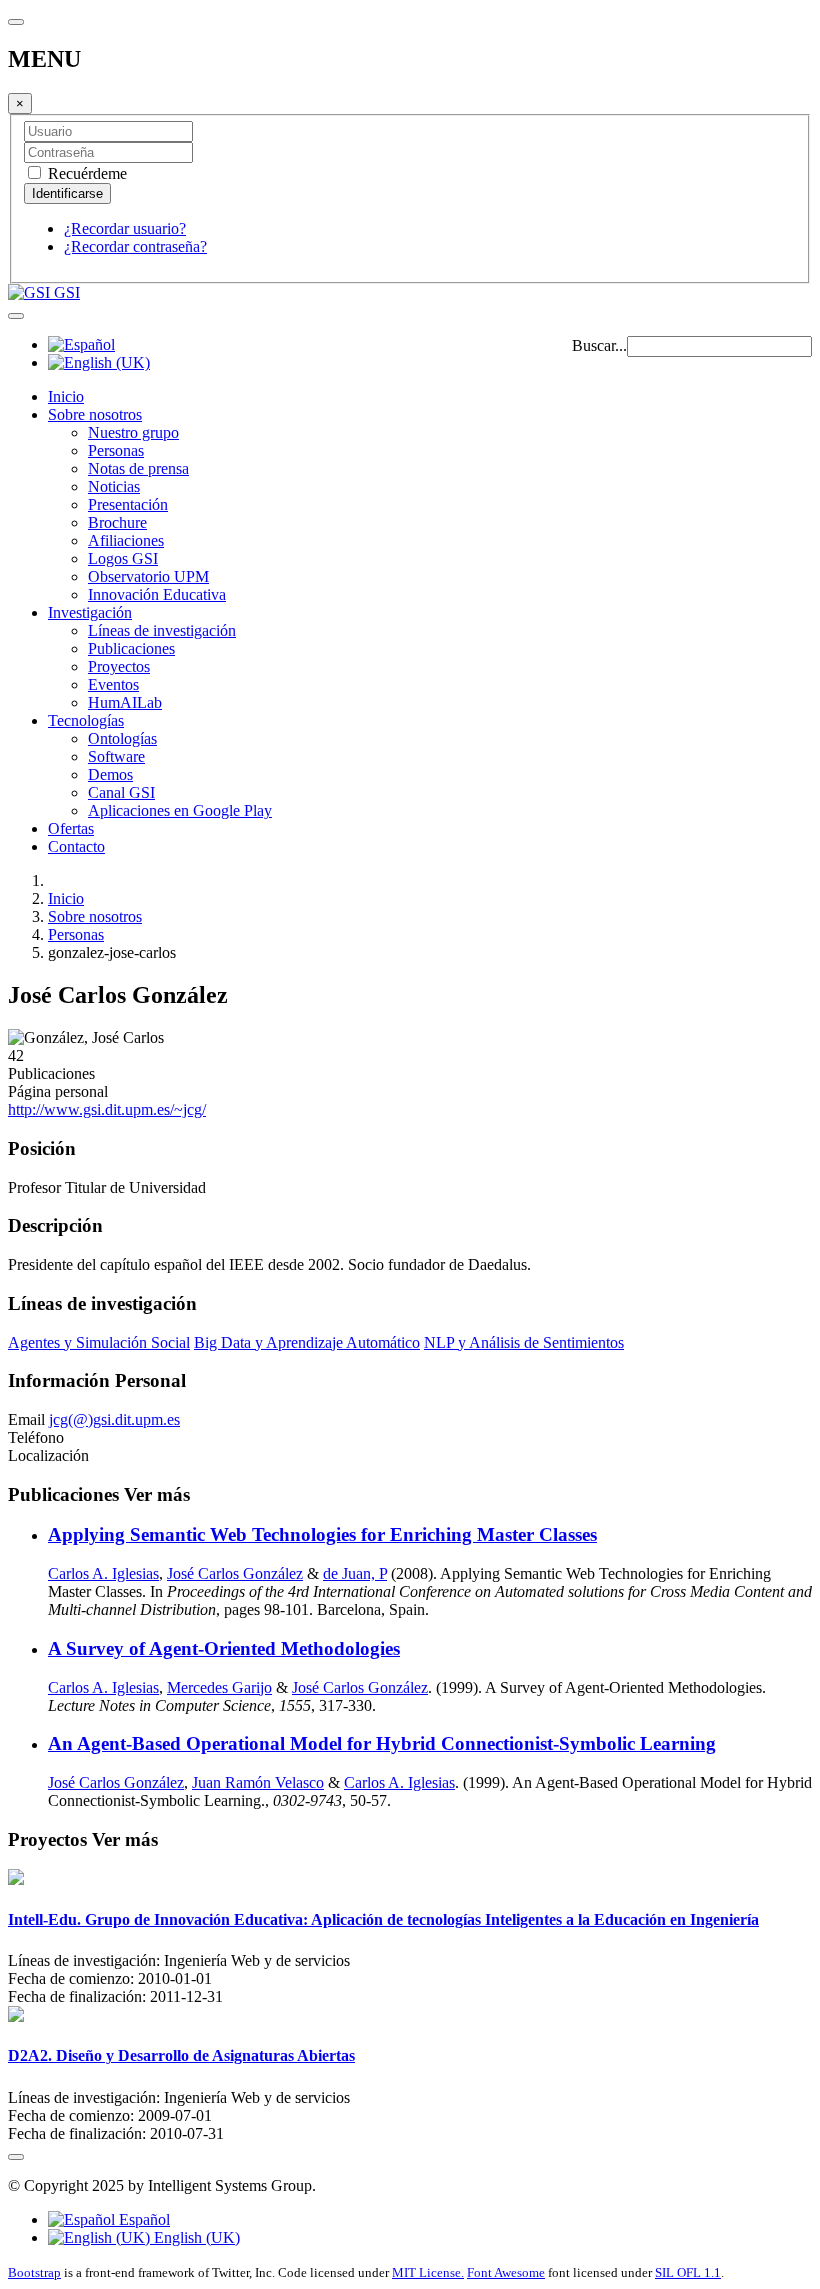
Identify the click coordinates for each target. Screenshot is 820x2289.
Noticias (114, 486)
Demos (110, 774)
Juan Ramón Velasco (258, 1782)
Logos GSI (123, 558)
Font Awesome (506, 2272)
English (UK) (195, 2237)
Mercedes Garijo (219, 1687)
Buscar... (599, 345)
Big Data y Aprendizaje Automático (307, 1342)
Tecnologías (86, 720)
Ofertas (71, 828)
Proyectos (119, 666)
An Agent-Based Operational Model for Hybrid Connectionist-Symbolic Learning (382, 1743)
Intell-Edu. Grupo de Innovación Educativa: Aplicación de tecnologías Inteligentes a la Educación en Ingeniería (383, 1919)
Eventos (113, 684)
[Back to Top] (16, 2157)
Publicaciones (131, 648)
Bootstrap (34, 2272)
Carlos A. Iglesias (103, 1573)
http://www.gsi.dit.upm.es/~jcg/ (107, 1109)
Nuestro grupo (133, 432)
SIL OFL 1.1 (688, 2272)
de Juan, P (355, 1573)
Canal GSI (121, 792)
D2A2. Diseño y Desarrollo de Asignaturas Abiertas (181, 2055)
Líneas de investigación (162, 630)
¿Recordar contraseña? (135, 246)
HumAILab (125, 702)
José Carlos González (235, 1573)
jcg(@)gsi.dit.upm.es (114, 1419)
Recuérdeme (85, 173)
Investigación (90, 612)
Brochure (117, 522)
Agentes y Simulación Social (99, 1342)
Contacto (76, 846)
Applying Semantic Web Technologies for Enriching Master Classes (322, 1534)
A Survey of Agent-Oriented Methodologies (224, 1648)
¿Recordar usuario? (125, 228)
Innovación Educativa (157, 594)
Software (116, 756)
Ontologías (122, 738)
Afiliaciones (126, 540)
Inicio (66, 396)
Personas (116, 450)
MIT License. (428, 2272)
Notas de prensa (138, 468)
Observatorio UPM (148, 576)
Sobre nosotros (95, 414)
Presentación (128, 504)
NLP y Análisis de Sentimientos (524, 1342)
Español (142, 2219)
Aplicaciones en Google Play (180, 810)
